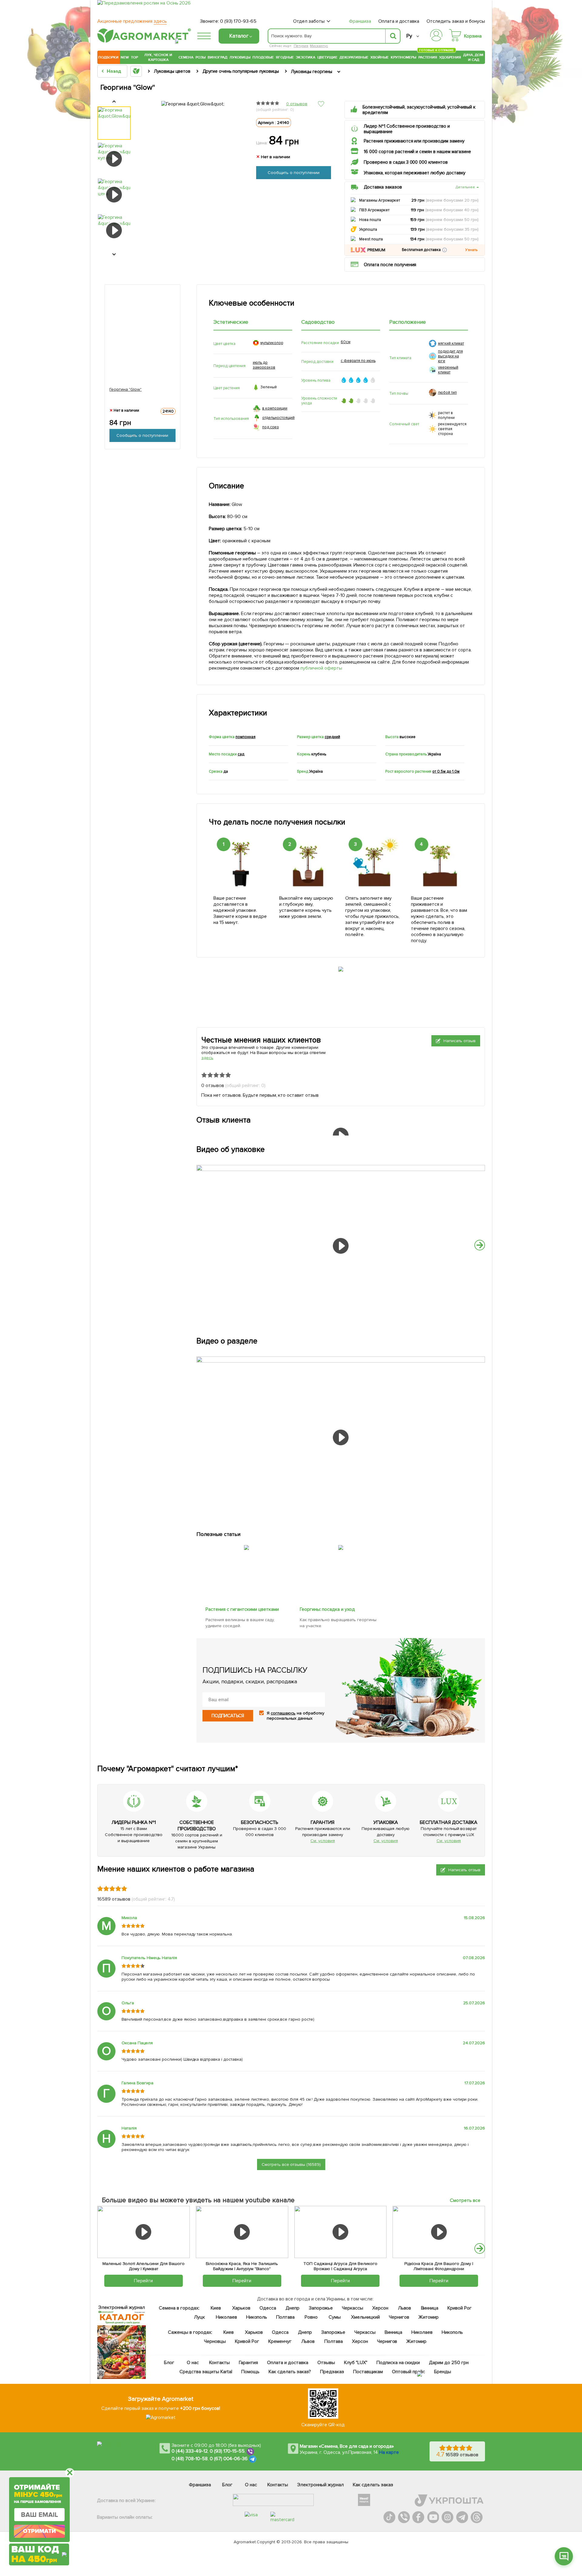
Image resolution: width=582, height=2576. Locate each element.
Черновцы (215, 2341)
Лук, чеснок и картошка (158, 57)
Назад (114, 71)
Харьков (241, 2308)
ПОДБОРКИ (108, 57)
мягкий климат (451, 343)
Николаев (226, 2317)
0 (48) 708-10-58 (190, 2459)
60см (346, 342)
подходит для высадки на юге (450, 356)
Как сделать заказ (373, 2485)
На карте (389, 2452)
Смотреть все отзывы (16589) (291, 2165)
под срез (271, 427)
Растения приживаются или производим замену (414, 141)
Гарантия (249, 2363)
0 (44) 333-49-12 (190, 2451)
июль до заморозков (264, 365)
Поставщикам (368, 2372)
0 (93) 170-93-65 (238, 21)
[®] (143, 42)
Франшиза (360, 21)
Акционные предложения (132, 21)
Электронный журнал (321, 2485)
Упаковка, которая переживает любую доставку (415, 173)
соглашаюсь (283, 1713)
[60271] (341, 1544)
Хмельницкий (366, 2317)
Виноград (217, 57)
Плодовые (263, 57)
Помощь (250, 2372)
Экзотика (306, 57)
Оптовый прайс (409, 2372)
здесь (207, 1058)
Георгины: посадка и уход (328, 1609)
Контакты (220, 2363)
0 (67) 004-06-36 (229, 2459)
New (125, 57)
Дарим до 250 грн (449, 2363)
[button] (445, 250)
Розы (201, 57)
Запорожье (321, 2308)
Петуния (301, 46)
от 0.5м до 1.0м (446, 771)
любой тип (447, 393)
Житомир (428, 2317)
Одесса (268, 2308)
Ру (409, 36)
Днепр (293, 2308)
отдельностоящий (278, 418)
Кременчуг (280, 2341)
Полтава (286, 2317)
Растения (428, 57)
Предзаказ (332, 2372)
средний (332, 737)
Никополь (257, 2317)
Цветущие (328, 57)
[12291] (247, 1544)
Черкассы (353, 2308)
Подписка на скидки (398, 2363)
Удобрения (450, 57)
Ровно (311, 2317)
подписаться (228, 1716)
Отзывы (326, 2363)
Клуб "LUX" (356, 2363)
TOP (134, 57)
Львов (405, 2308)
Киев (216, 2308)
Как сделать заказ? (290, 2372)
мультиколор (272, 343)
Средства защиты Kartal (206, 2372)
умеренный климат (448, 370)
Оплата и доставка (399, 21)
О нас (193, 2363)
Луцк (199, 2317)
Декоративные (354, 57)
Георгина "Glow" (126, 389)
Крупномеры (403, 57)
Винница (430, 2308)
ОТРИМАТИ (39, 2531)
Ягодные (285, 57)
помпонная (246, 737)
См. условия (323, 1841)
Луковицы (240, 57)
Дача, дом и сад (474, 57)
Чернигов (399, 2317)
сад (241, 754)
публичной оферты (322, 668)
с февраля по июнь (358, 361)
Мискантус (319, 46)
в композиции (275, 408)
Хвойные (380, 57)
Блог (169, 2363)
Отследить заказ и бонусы (456, 21)
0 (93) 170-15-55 (227, 2451)
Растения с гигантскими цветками (242, 1609)
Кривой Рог (460, 2308)
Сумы (335, 2317)
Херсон (380, 2308)
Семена (186, 57)
